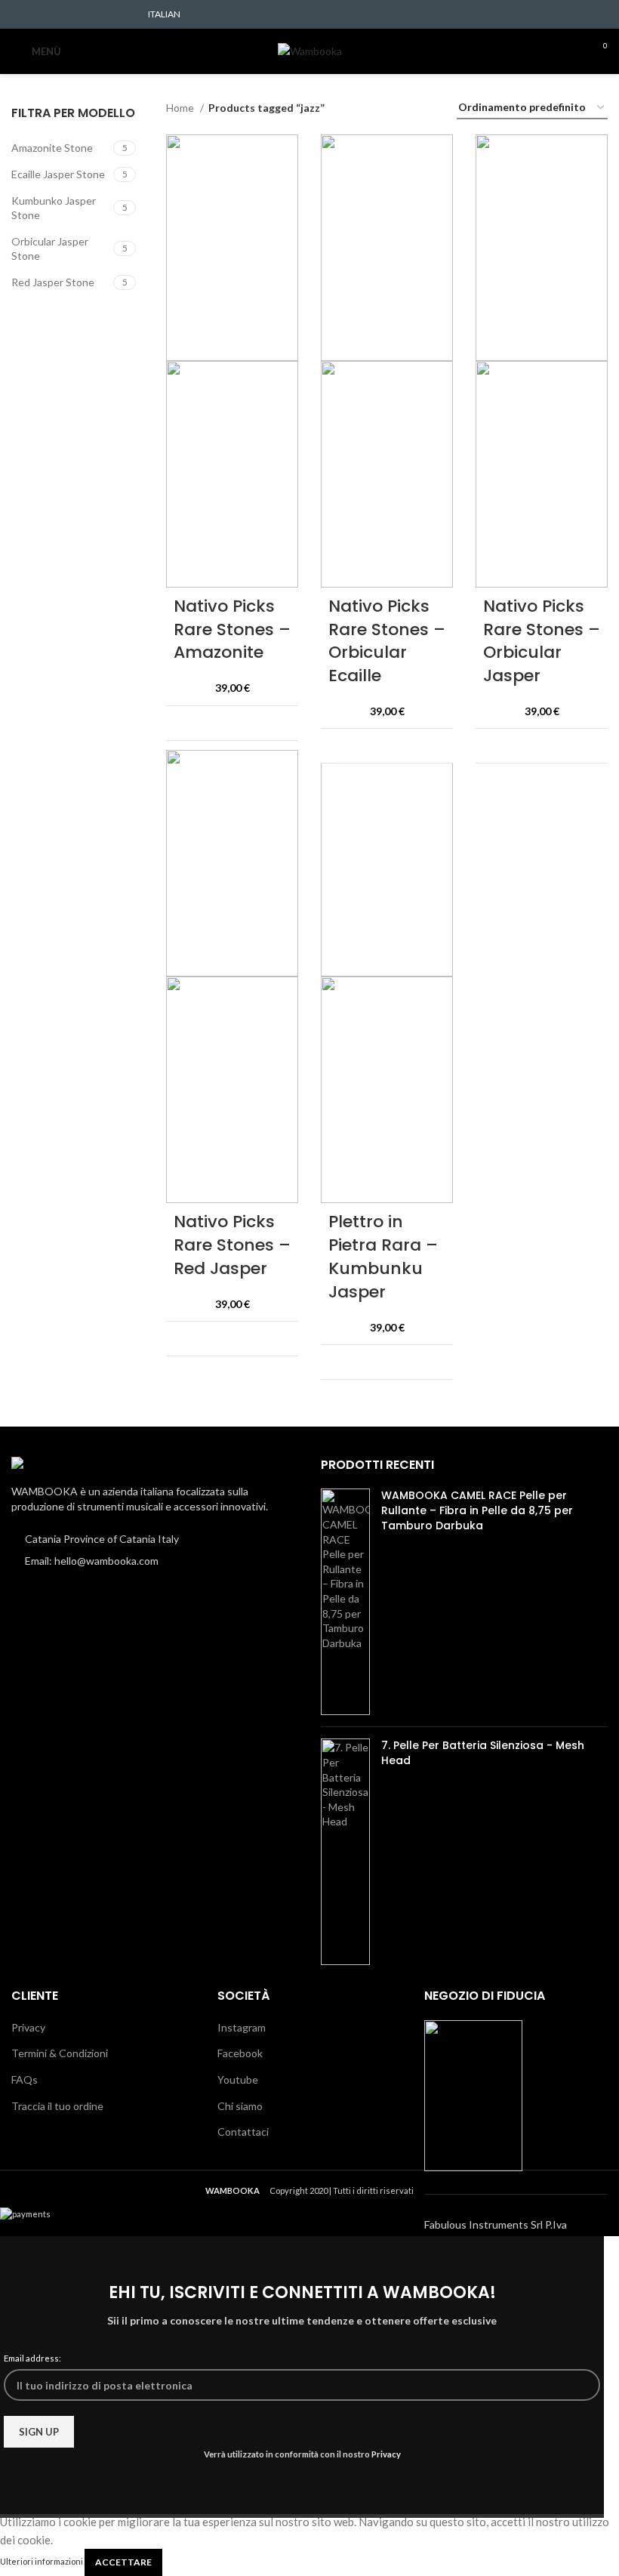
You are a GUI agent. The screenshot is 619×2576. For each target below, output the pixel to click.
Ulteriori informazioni (42, 2561)
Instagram (242, 2027)
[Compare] (277, 723)
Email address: (32, 2358)
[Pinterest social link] (72, 14)
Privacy (28, 2027)
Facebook (240, 2053)
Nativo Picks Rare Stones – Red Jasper (232, 1245)
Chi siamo (240, 2106)
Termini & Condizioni (60, 2053)
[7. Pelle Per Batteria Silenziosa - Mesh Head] (345, 1852)
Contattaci (243, 2132)
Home (181, 108)
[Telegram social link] (124, 14)
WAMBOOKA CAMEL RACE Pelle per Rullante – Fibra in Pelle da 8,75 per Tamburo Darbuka (477, 1510)
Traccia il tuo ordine (57, 2106)
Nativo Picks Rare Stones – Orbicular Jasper (542, 641)
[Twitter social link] (37, 14)
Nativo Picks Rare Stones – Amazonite (232, 629)
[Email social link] (55, 14)
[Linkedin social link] (89, 14)
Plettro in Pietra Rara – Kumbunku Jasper (383, 1256)
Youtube (238, 2079)
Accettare (123, 2562)
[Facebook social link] (20, 14)
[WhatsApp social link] (107, 14)
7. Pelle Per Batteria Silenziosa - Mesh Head (483, 1753)
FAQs (25, 2079)
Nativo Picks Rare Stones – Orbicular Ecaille (387, 641)
